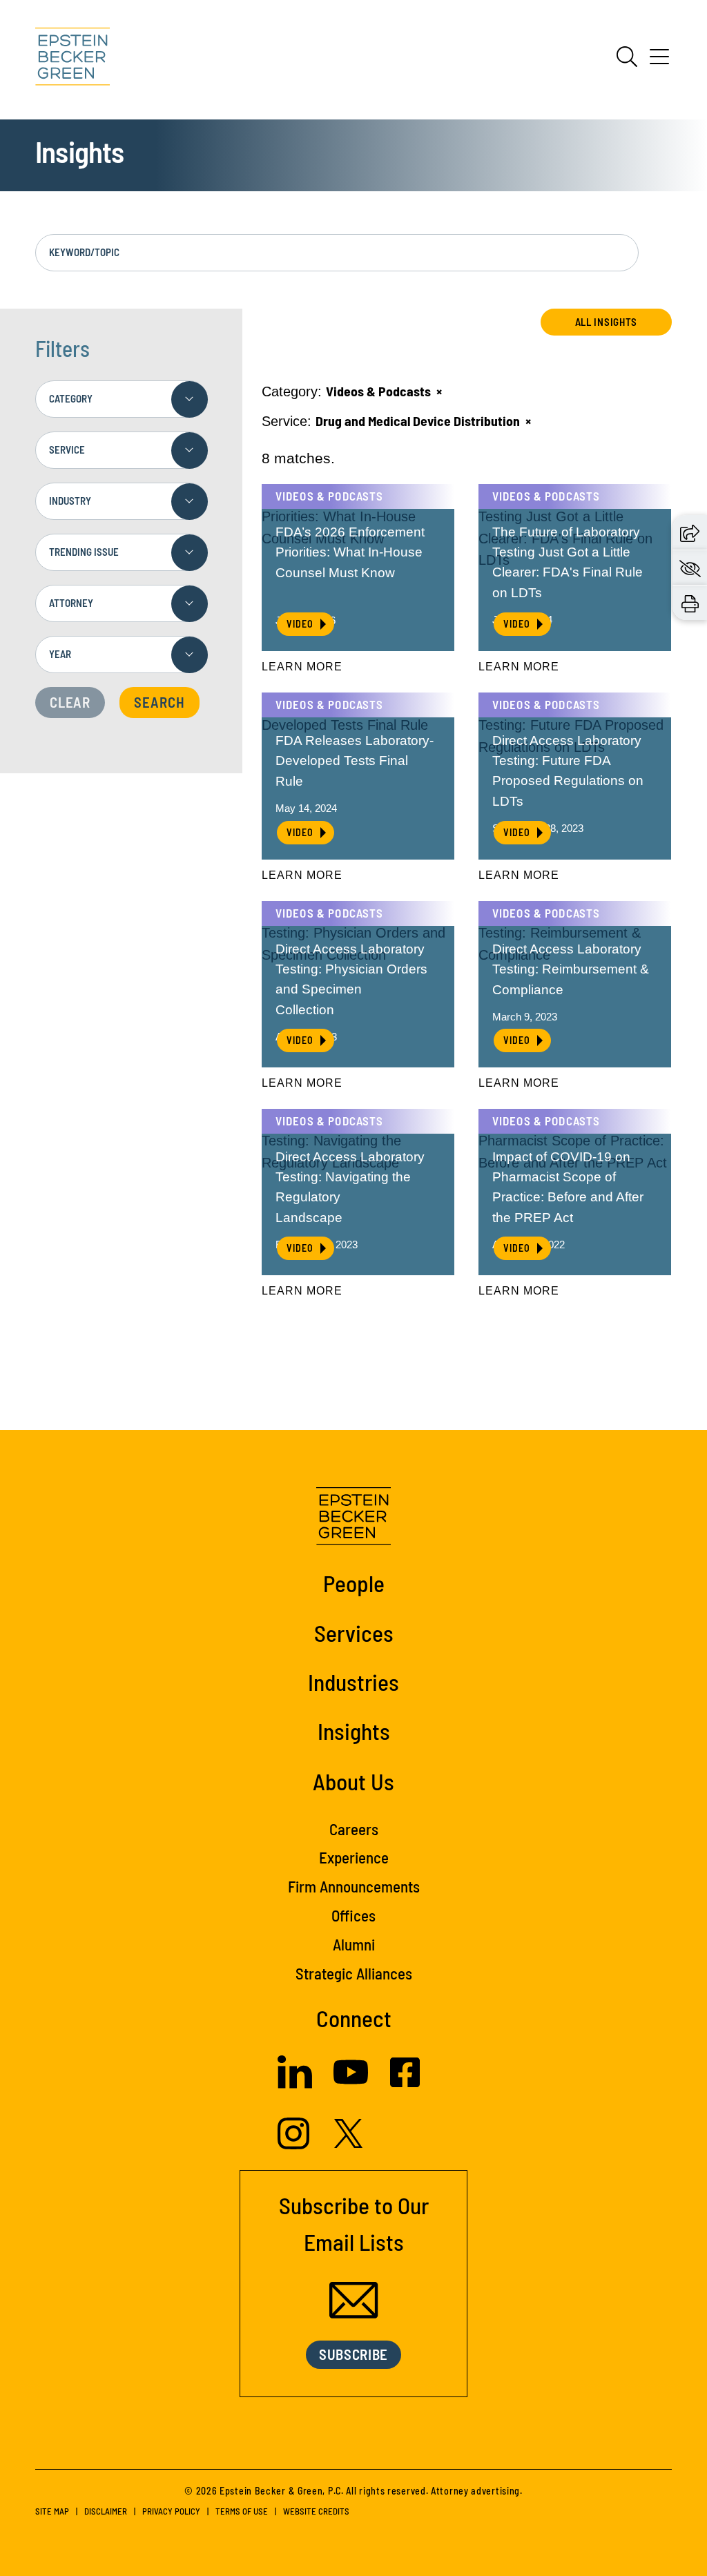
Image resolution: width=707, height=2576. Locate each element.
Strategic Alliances (354, 1973)
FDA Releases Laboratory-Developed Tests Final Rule (355, 761)
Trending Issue (84, 552)
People (354, 1583)
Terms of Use (242, 2511)
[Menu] (659, 61)
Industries (353, 1682)
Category (71, 398)
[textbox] (122, 655)
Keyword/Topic (84, 252)
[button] (690, 532)
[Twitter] (349, 2143)
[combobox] (122, 655)
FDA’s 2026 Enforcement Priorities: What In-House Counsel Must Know (350, 552)
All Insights (606, 322)
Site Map (52, 2511)
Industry (70, 501)
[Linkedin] (295, 2084)
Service (67, 449)
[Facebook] (405, 2082)
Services (354, 1633)
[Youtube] (351, 2084)
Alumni (354, 1944)
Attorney (71, 603)
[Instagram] (295, 2144)
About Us (353, 1781)
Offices (353, 1915)
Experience (354, 1857)
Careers (354, 1829)
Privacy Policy (171, 2511)
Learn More (302, 667)
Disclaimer (106, 2511)
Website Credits (316, 2511)
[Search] (627, 57)
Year (60, 654)
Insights (354, 1731)
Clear (70, 702)
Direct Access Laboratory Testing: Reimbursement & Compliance (571, 969)
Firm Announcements (354, 1886)
